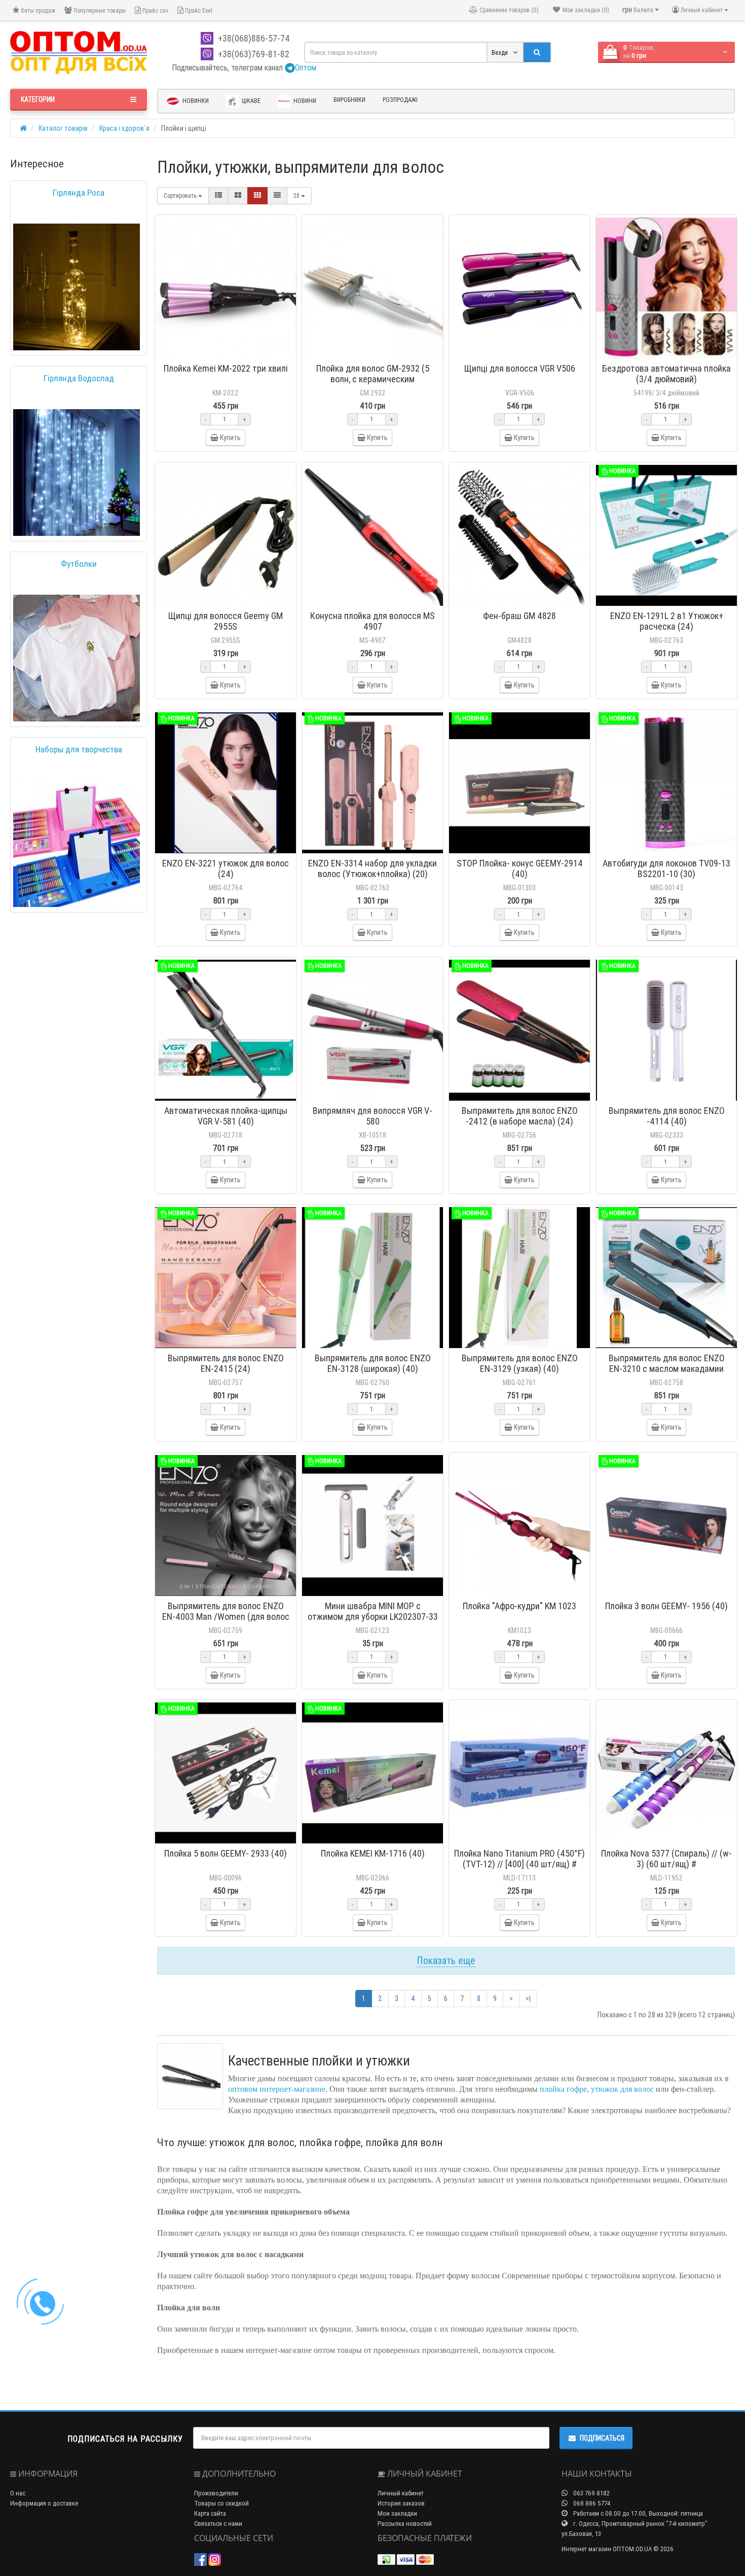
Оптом (306, 67)
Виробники (349, 100)
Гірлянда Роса (79, 193)
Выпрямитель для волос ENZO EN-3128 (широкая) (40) (373, 1363)
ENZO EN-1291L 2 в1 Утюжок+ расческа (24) (667, 621)
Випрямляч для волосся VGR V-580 (372, 1116)
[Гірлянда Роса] (77, 287)
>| (528, 1999)
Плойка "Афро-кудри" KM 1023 (519, 1606)
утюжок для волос (622, 2089)
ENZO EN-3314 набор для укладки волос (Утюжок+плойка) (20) (372, 868)
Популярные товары (99, 10)
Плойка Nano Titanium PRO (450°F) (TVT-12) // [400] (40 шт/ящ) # (519, 1859)
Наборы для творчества (79, 749)
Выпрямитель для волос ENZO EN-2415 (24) (226, 1363)
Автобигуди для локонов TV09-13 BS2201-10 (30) (666, 868)
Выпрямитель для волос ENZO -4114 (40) (667, 1116)
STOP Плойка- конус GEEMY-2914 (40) (520, 868)
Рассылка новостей (405, 2524)
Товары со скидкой (221, 2503)
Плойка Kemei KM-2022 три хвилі (226, 368)
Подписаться (602, 2438)
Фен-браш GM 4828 (519, 616)
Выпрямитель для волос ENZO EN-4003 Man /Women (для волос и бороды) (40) (226, 1617)
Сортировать (181, 195)
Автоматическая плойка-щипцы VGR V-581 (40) (226, 1116)
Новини (304, 101)
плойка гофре (563, 2089)
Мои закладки (397, 2513)
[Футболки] (77, 658)
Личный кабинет (401, 2493)
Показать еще (446, 1960)
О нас (18, 2493)
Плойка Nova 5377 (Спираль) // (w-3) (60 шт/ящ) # (666, 1859)
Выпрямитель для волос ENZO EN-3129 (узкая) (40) (520, 1363)
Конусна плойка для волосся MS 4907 (372, 621)
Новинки (195, 101)
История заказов (401, 2503)
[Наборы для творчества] (77, 844)
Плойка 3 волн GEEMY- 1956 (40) (666, 1606)
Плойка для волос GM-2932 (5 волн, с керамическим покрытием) (373, 379)
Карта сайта (210, 2513)
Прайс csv (155, 10)
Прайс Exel (198, 10)
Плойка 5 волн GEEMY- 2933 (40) (226, 1853)
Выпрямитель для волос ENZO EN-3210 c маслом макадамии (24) (667, 1369)
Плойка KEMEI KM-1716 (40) (373, 1853)
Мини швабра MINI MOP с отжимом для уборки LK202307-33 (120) (373, 1617)
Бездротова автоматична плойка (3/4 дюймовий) (666, 374)
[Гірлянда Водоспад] (77, 473)
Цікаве (250, 101)
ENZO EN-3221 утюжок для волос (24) (226, 868)
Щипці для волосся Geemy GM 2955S (226, 621)
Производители (216, 2493)
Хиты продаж (37, 10)
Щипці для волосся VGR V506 (520, 368)
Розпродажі (400, 100)
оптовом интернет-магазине (277, 2089)
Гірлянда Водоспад (79, 378)
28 (297, 195)
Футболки (79, 564)
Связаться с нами (218, 2524)
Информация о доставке (44, 2503)
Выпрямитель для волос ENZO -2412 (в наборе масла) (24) (520, 1116)
